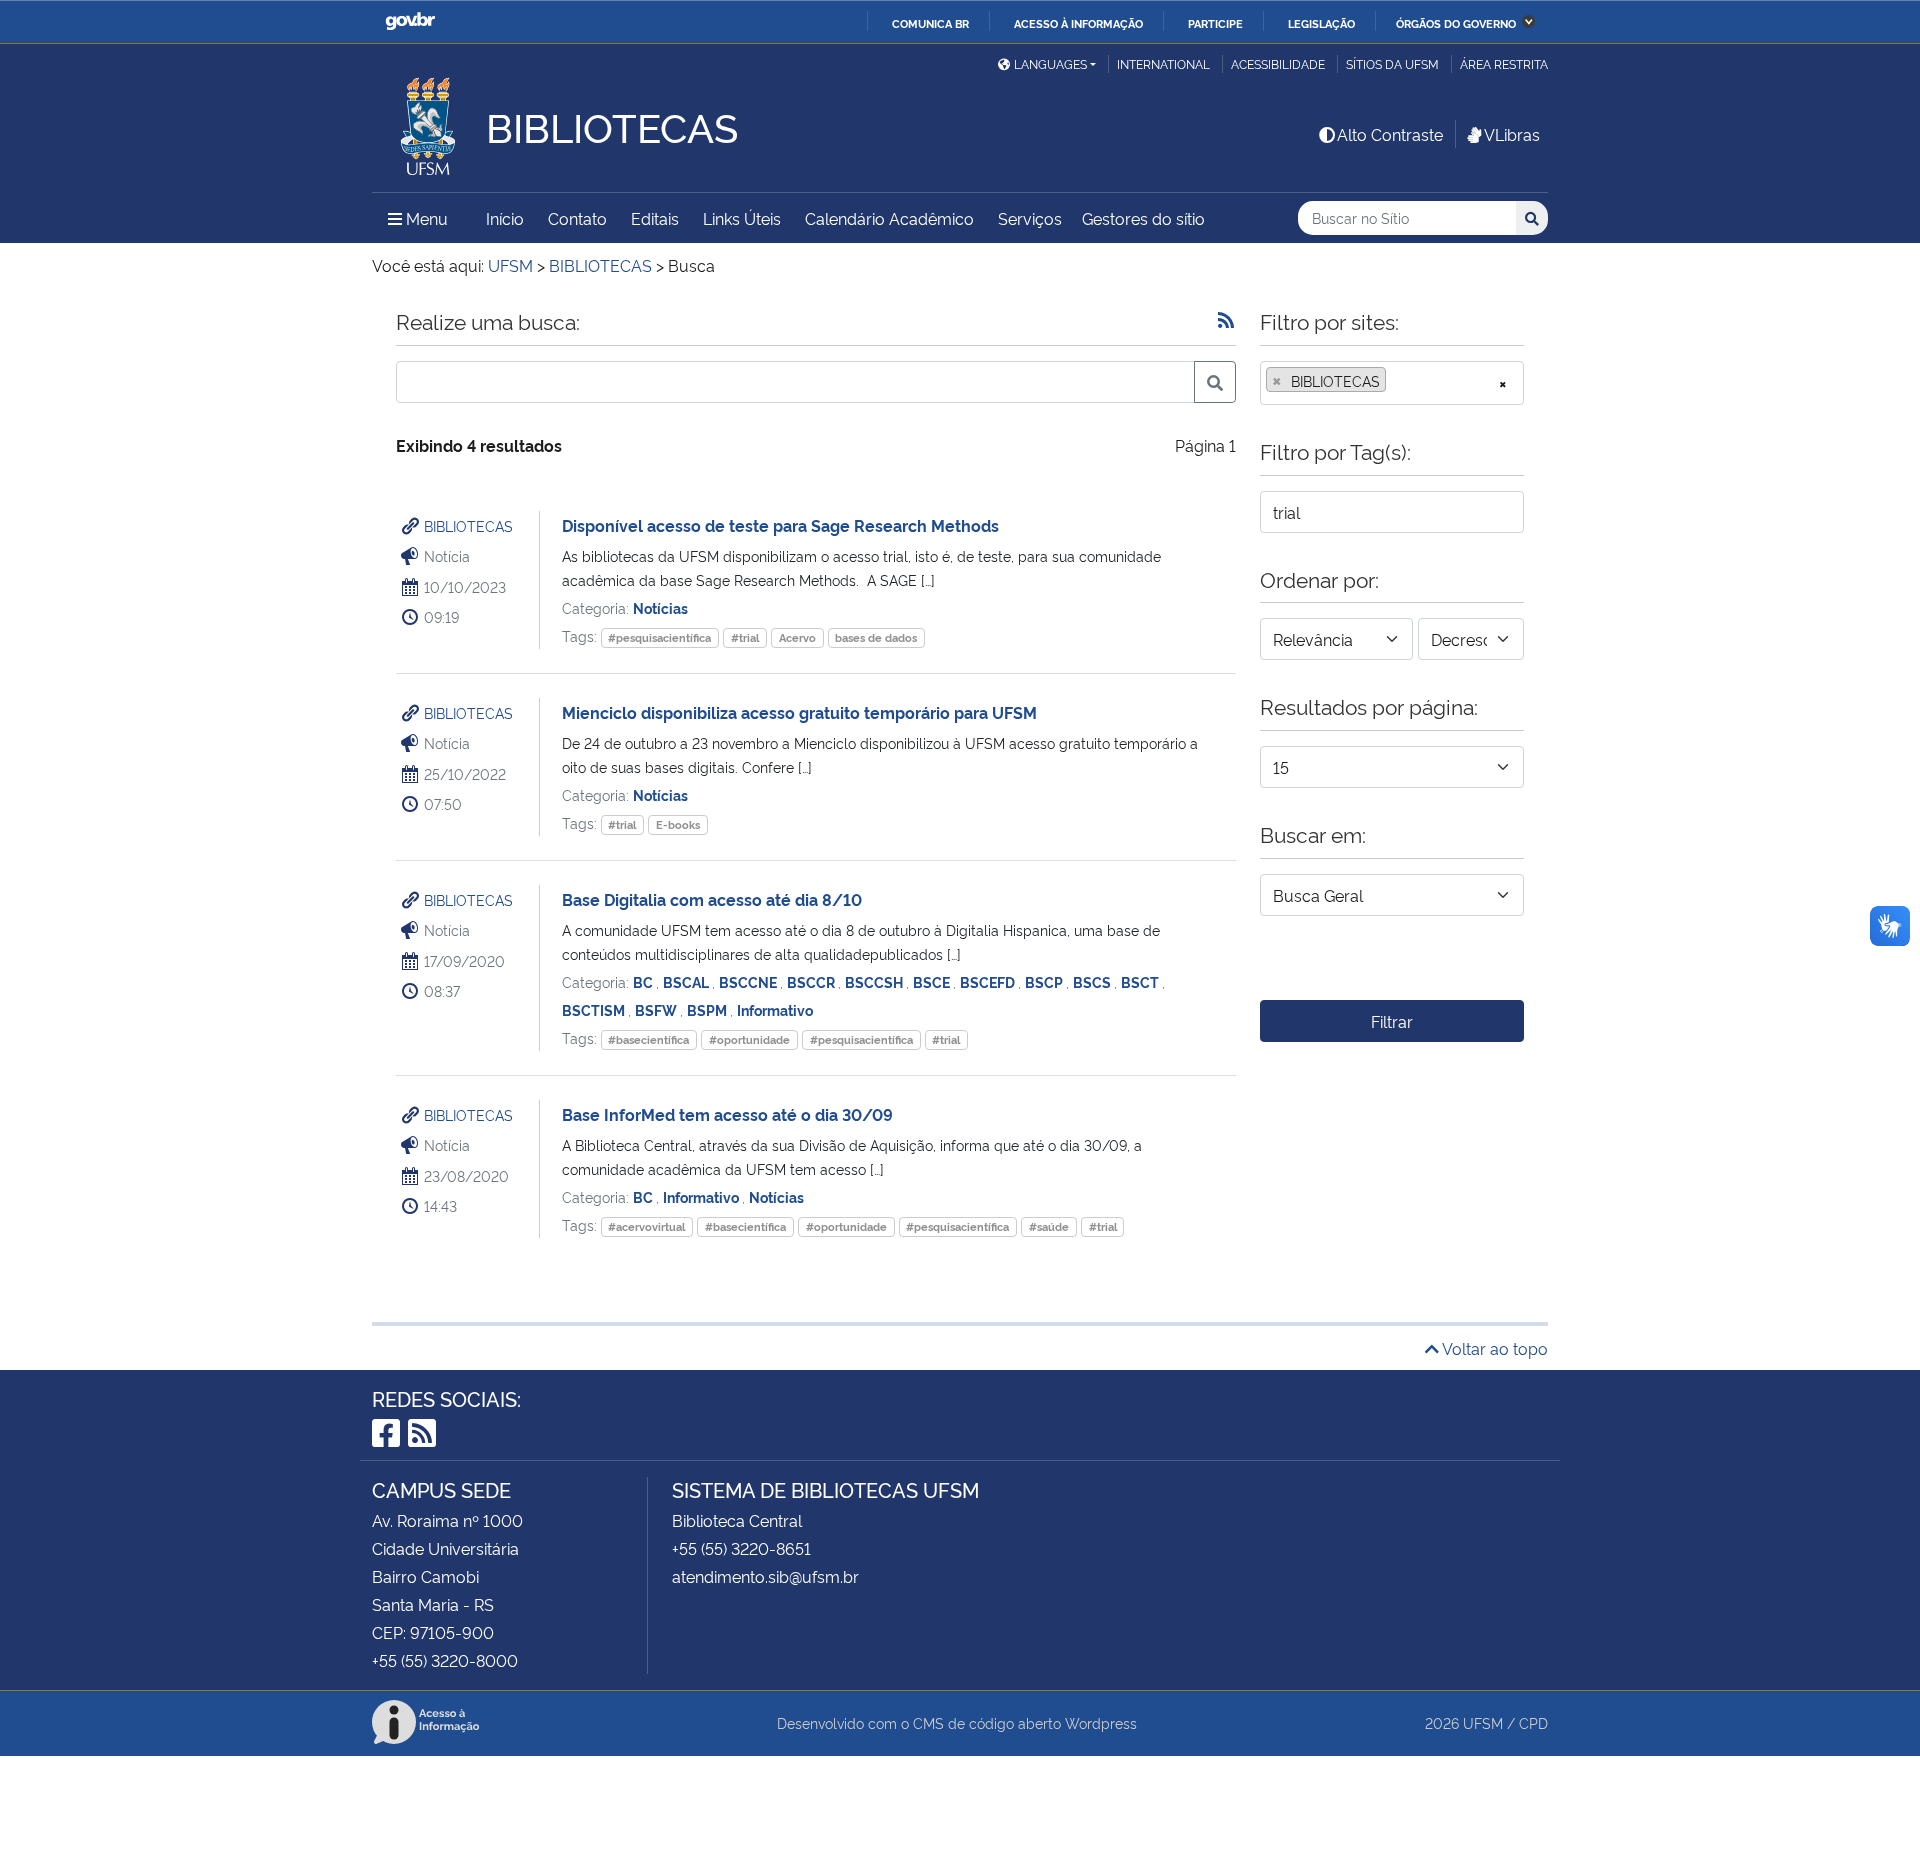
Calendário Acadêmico (889, 218)
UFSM (1483, 1722)
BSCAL (687, 981)
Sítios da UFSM (1392, 63)
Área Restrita (1504, 63)
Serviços (1030, 218)
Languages (1050, 63)
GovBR (410, 21)
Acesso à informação (1078, 23)
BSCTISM (595, 1009)
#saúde (1049, 1226)
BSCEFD (989, 981)
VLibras (1512, 134)
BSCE (933, 981)
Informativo (775, 1009)
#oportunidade (749, 1039)
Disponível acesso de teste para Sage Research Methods (780, 525)
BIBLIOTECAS (468, 525)
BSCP (1045, 981)
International (1163, 63)
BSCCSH (875, 981)
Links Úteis (742, 218)
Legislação (1321, 23)
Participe (1215, 23)
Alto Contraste (1390, 134)
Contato (577, 218)
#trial (745, 637)
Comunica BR (930, 23)
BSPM (708, 1009)
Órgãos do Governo (1456, 23)
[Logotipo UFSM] (429, 121)
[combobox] (1392, 383)
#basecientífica (648, 1039)
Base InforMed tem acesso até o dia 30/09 (727, 1114)
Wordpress (1101, 1722)
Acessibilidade (1278, 63)
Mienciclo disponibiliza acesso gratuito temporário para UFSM (799, 712)
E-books (678, 824)
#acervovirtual (646, 1226)
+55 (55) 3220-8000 (445, 1660)
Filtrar (1392, 1021)
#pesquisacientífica (659, 637)
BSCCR (812, 981)
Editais (655, 218)
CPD (1533, 1722)
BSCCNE (749, 981)
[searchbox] (1397, 381)
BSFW (657, 1009)
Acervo (797, 637)
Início (505, 218)
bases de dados (876, 637)
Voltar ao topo (1493, 1348)
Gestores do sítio (1143, 218)
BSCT (1141, 981)
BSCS (1093, 981)
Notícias (660, 607)
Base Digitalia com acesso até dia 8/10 (712, 899)
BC (644, 981)
